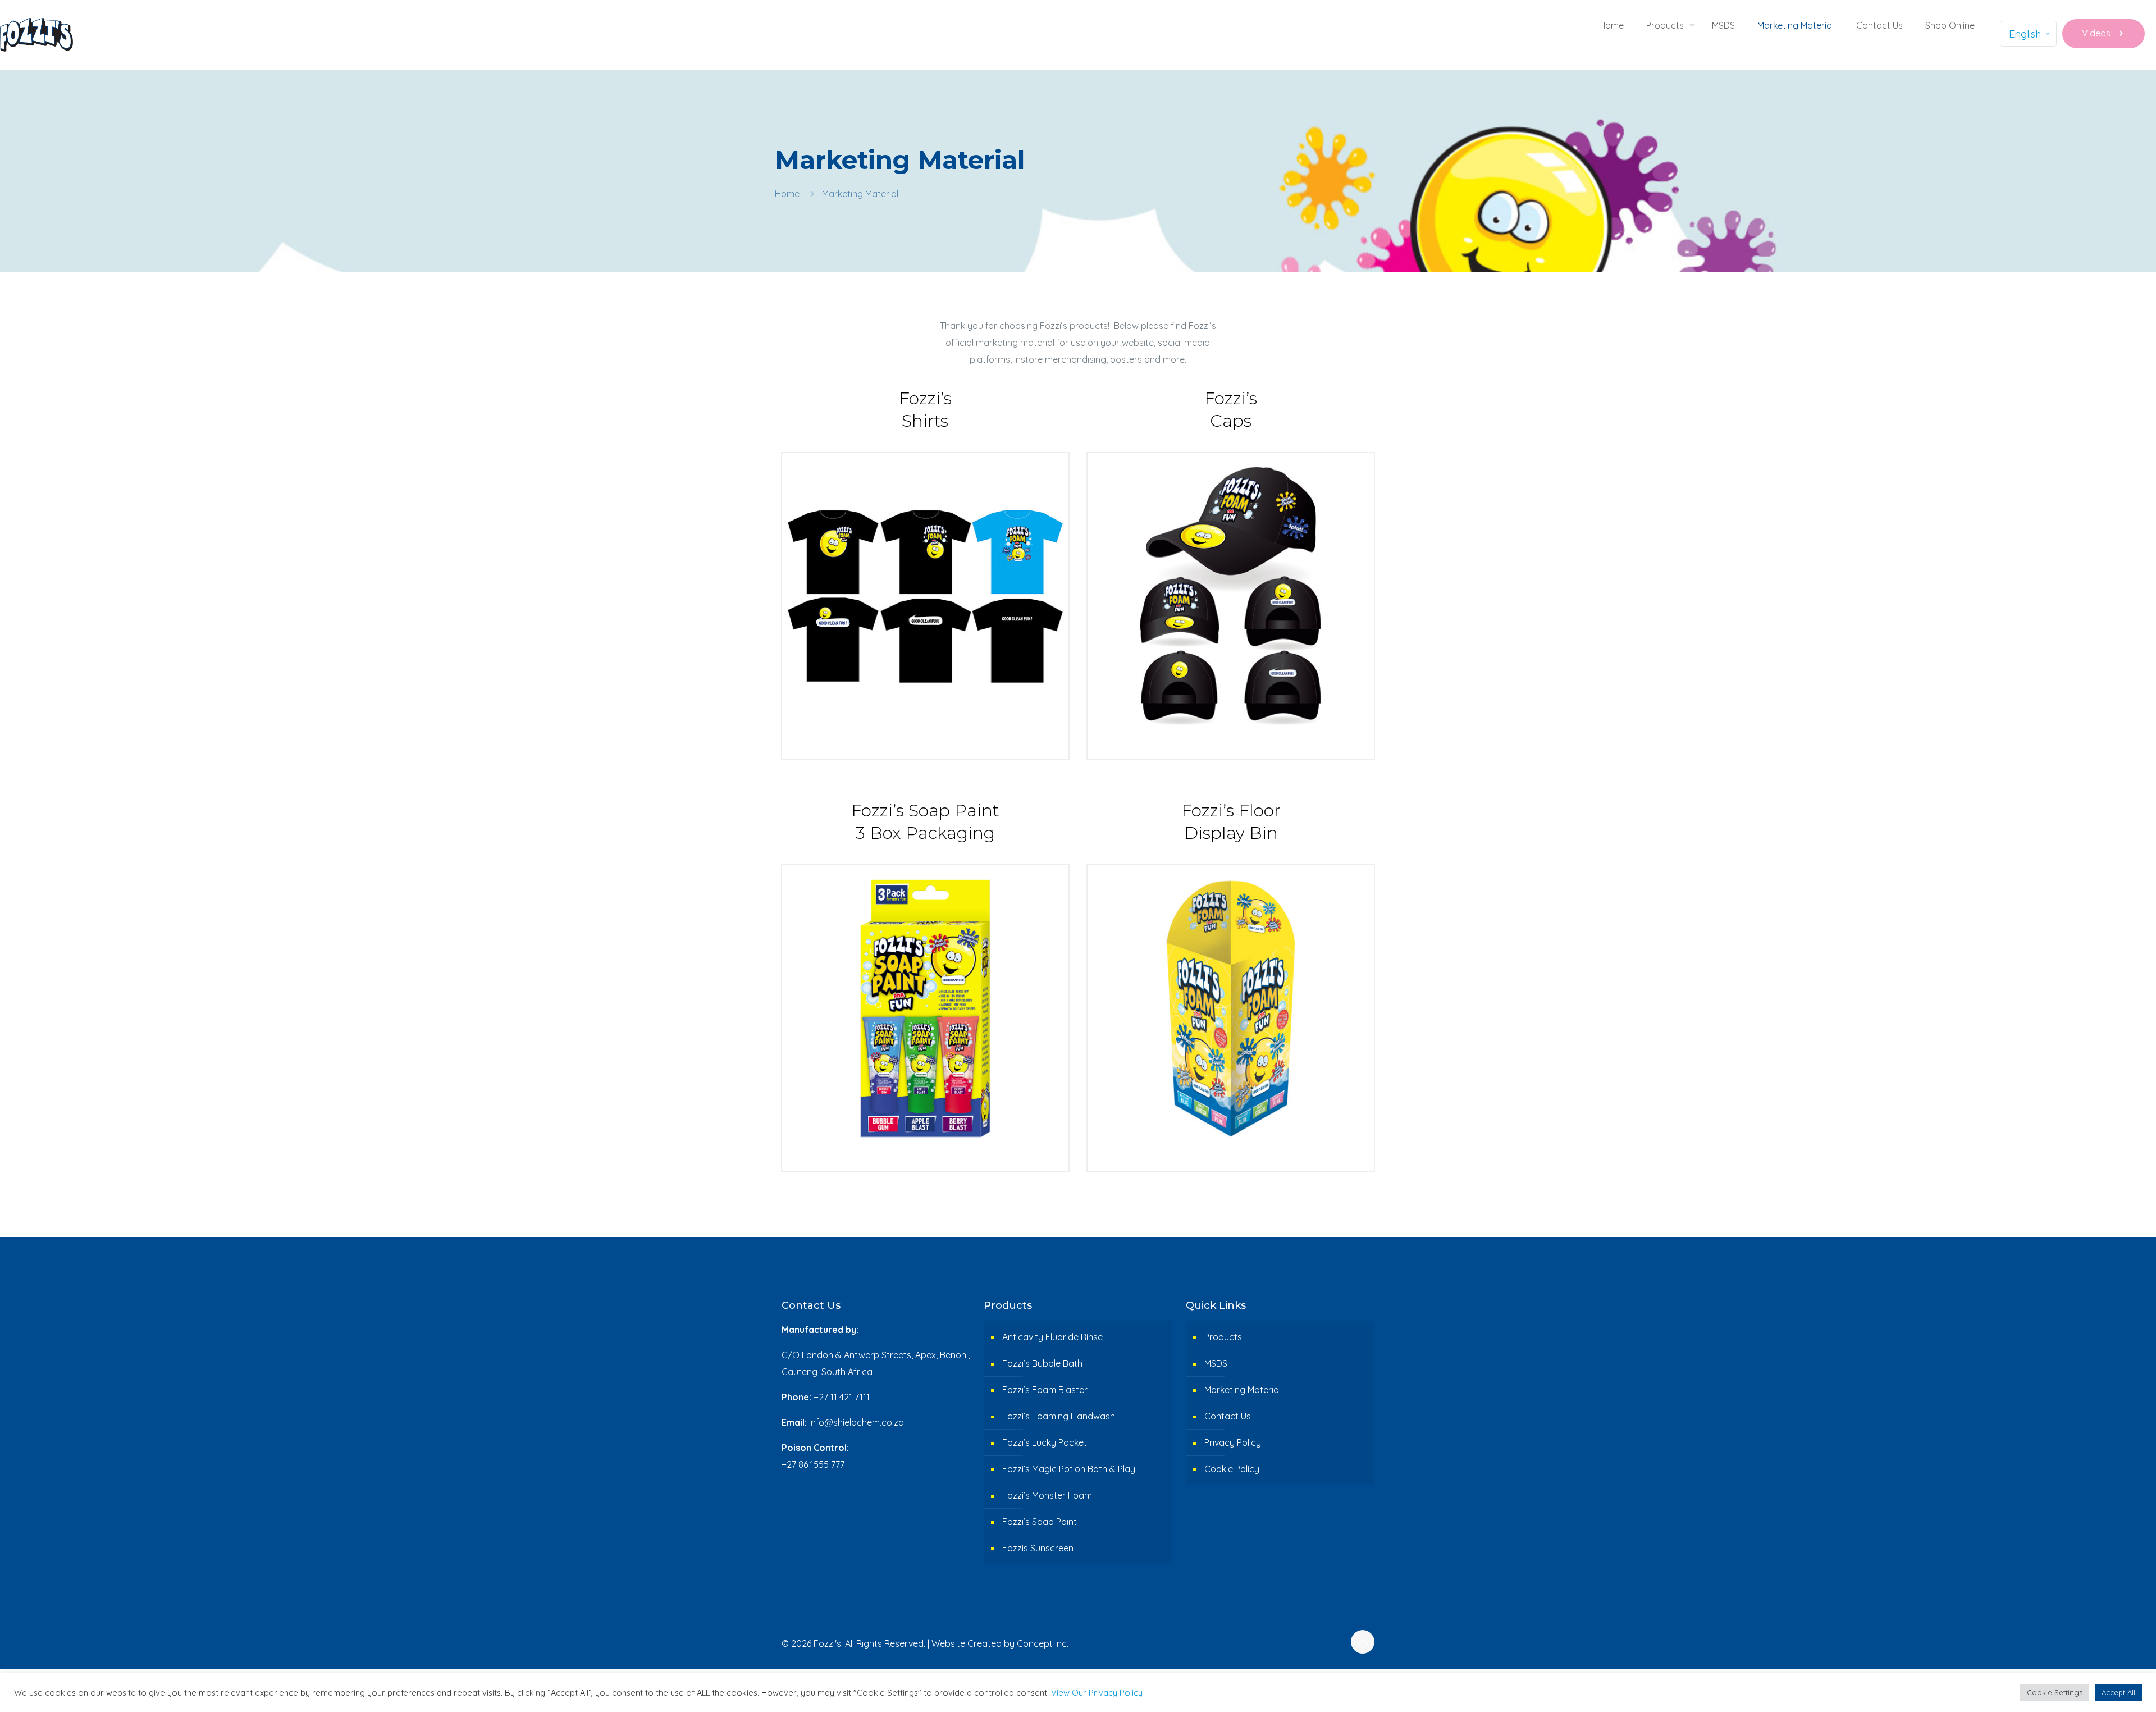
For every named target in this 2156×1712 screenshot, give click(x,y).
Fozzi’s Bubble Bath (1042, 1363)
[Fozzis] (36, 34)
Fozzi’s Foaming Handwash (1059, 1416)
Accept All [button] (2118, 1692)
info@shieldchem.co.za (857, 1422)
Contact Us (1228, 1416)
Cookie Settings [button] (2055, 1692)
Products (1223, 1337)
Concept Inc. (1043, 1643)
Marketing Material (1243, 1390)
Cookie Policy (1232, 1469)
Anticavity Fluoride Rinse (1052, 1337)
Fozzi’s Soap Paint (1040, 1522)
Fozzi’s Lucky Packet (1045, 1442)
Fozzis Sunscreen (1038, 1548)
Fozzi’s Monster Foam (1047, 1495)
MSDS (1216, 1363)
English (2025, 34)
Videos (2096, 33)
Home (787, 194)
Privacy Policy (1233, 1442)
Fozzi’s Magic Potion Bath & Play (1069, 1469)
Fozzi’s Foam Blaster (1045, 1390)
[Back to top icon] (1363, 1642)
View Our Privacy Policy (1097, 1693)
